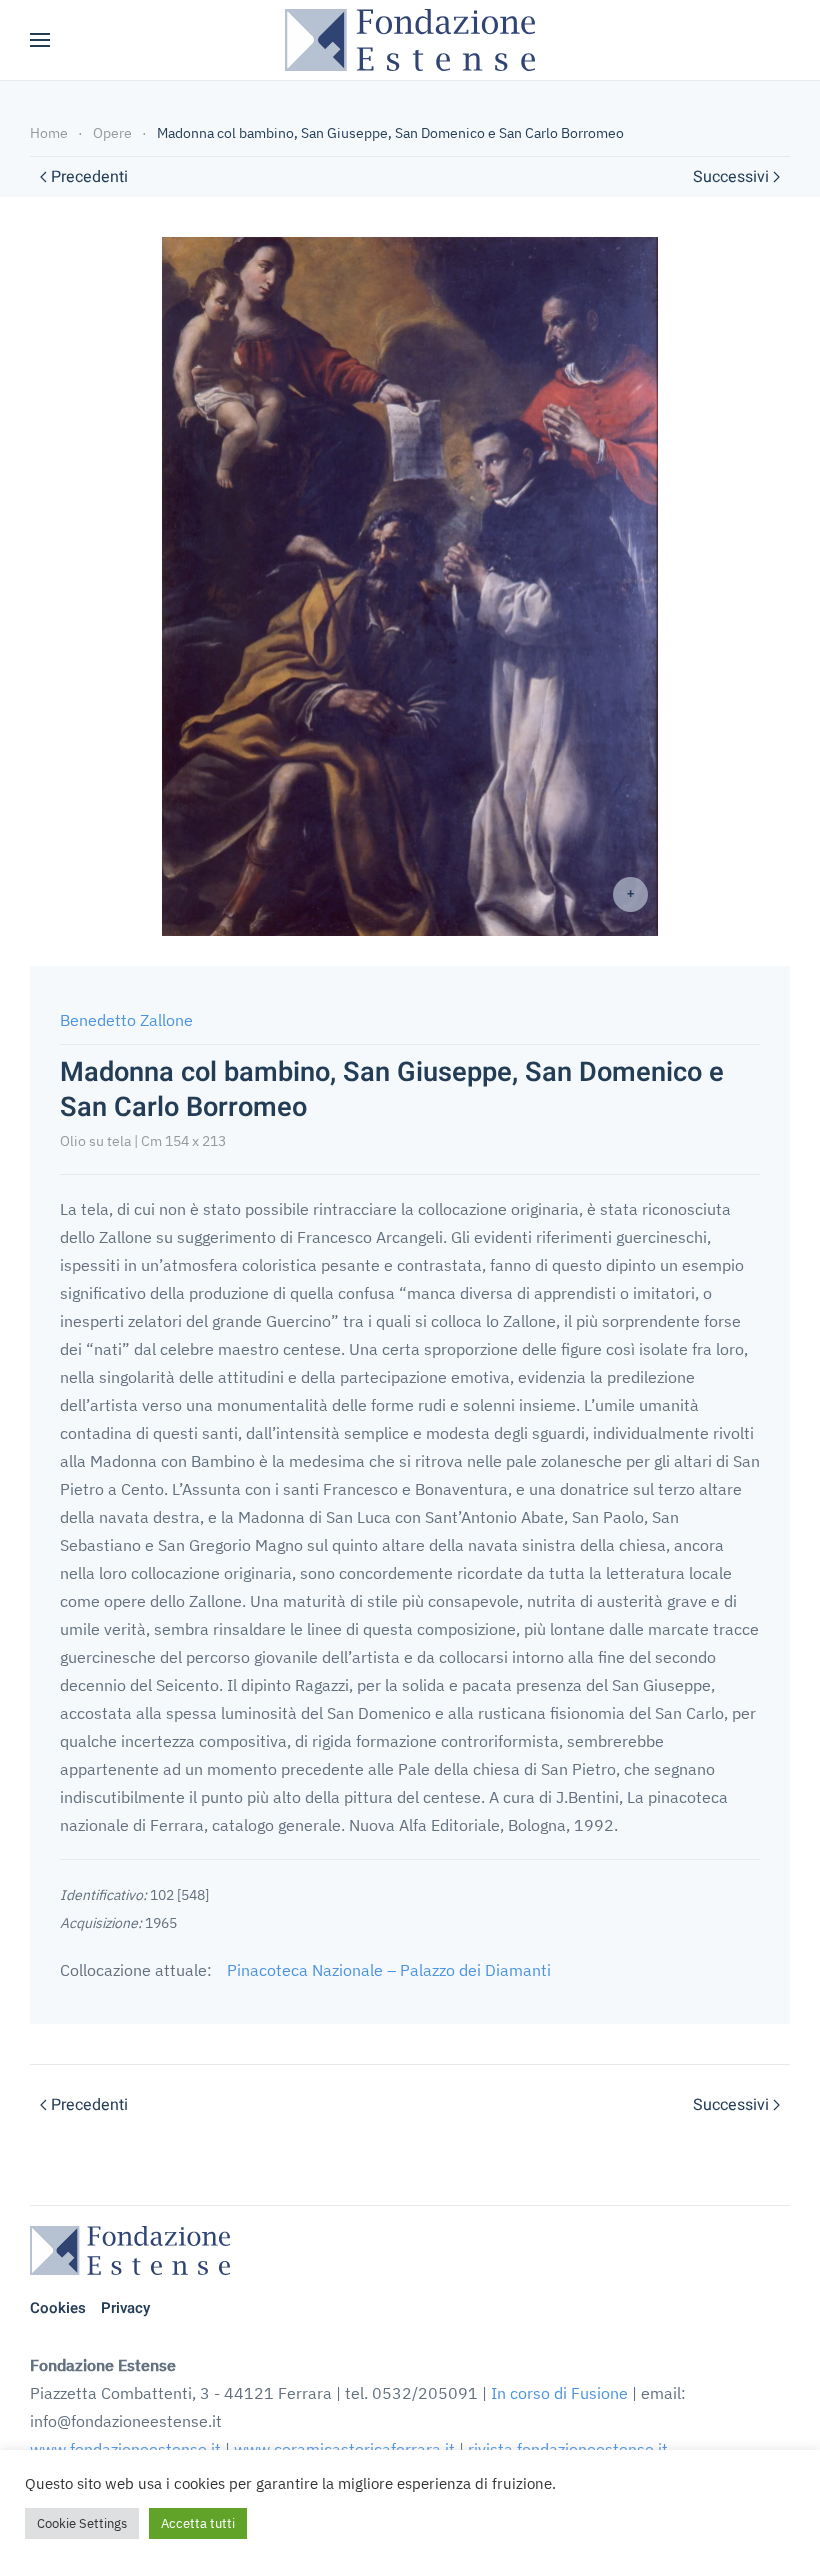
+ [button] (630, 893)
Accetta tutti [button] (198, 2523)
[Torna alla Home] (410, 40)
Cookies (58, 2308)
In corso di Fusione (559, 2393)
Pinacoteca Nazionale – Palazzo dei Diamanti (389, 1970)
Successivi (731, 177)
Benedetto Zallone (126, 1020)
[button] (40, 40)
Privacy (125, 2308)
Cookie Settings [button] (82, 2523)
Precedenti (89, 177)
